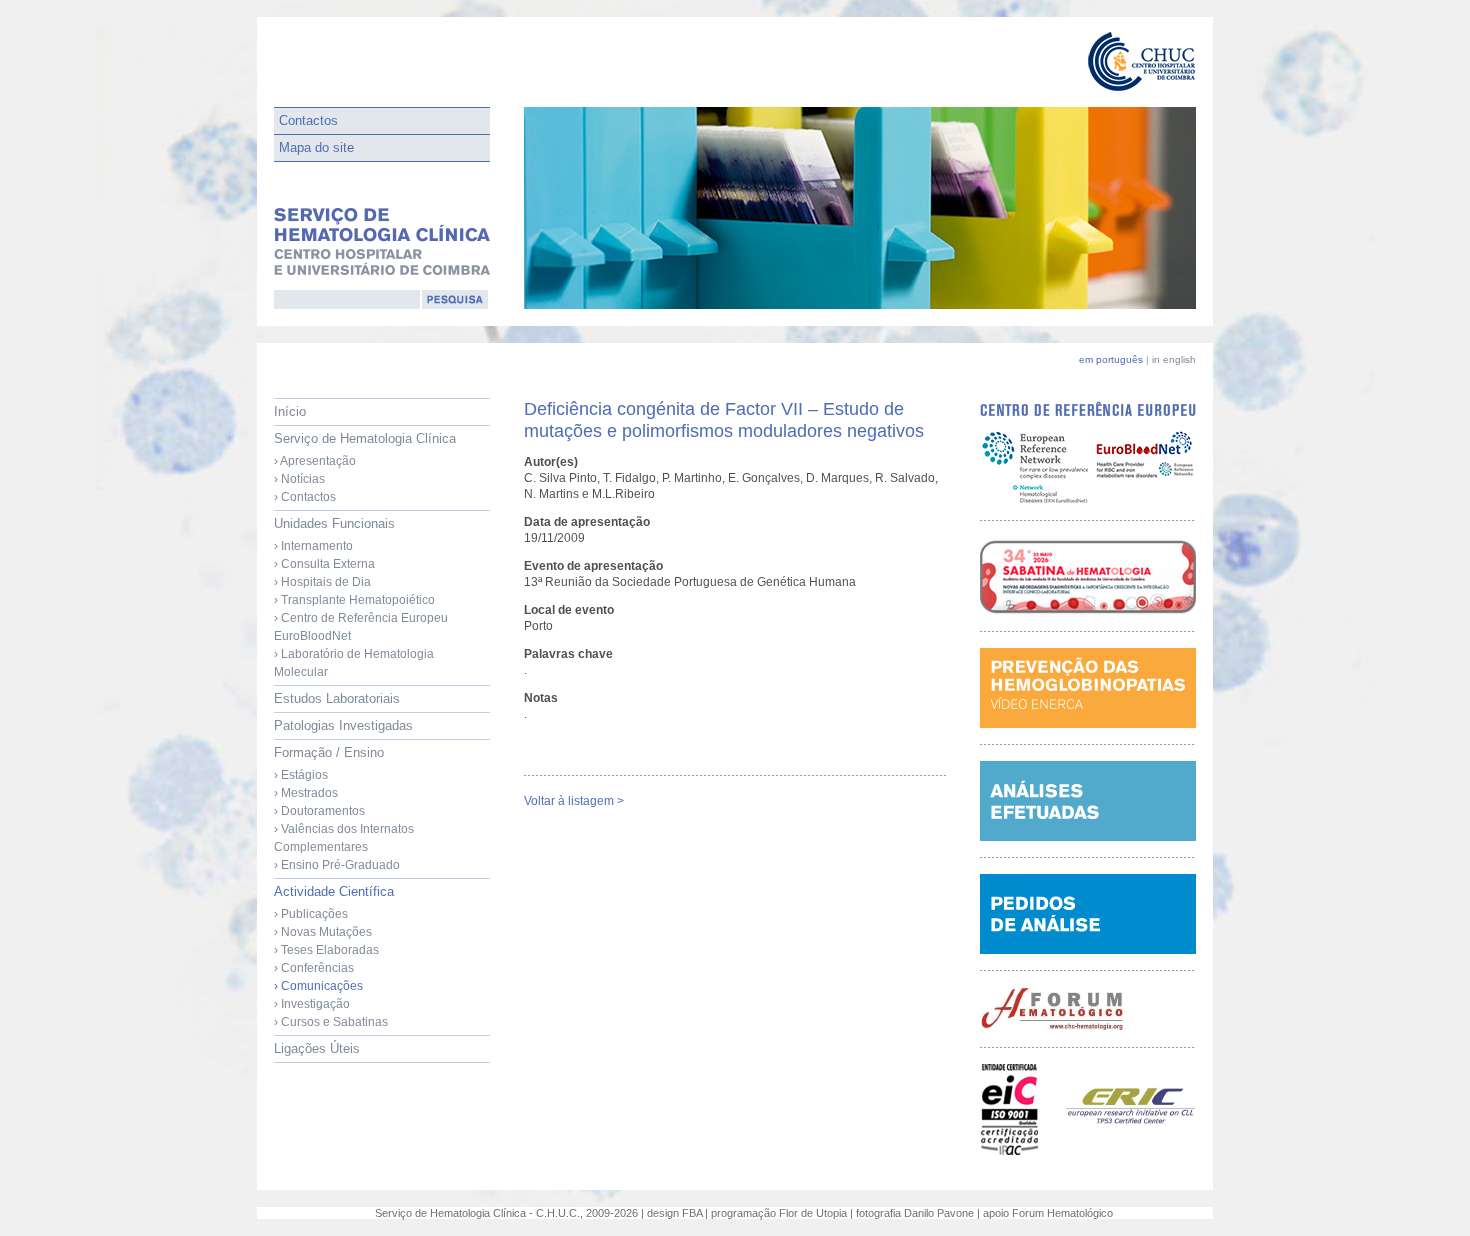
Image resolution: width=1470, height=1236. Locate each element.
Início (290, 411)
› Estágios (301, 775)
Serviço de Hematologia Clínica (365, 467)
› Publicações (311, 914)
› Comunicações (318, 986)
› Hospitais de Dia (322, 582)
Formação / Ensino (344, 808)
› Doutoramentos (319, 811)
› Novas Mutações (323, 932)
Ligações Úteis (317, 1048)
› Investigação (312, 1004)
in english (1174, 359)
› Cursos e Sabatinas (331, 1022)
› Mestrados (306, 793)
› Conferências (314, 968)
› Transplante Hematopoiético (354, 600)
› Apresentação (315, 461)
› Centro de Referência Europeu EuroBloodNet (361, 627)
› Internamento (313, 546)
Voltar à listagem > (574, 801)
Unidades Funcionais (361, 597)
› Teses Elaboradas (326, 950)
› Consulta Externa (324, 564)
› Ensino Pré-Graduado (337, 865)
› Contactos (305, 497)
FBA (692, 1213)
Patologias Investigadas (343, 725)
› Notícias (299, 479)
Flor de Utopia (813, 1213)
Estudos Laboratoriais (337, 698)
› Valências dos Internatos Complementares (344, 838)
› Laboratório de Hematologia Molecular (354, 663)
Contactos (308, 120)
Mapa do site (316, 147)
